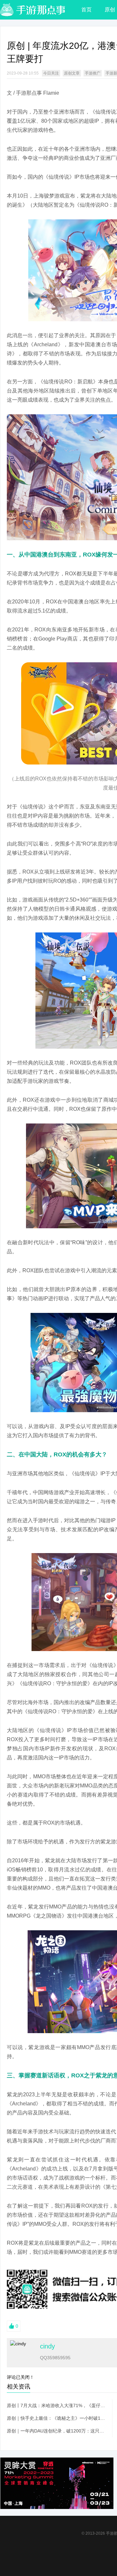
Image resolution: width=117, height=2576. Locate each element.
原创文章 (72, 73)
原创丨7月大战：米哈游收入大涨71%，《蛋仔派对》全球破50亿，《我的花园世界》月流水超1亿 (56, 2405)
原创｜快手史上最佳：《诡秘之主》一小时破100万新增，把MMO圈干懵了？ (56, 2418)
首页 (86, 10)
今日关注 (51, 73)
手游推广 (93, 73)
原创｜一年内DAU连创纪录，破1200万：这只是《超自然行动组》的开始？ (56, 2431)
